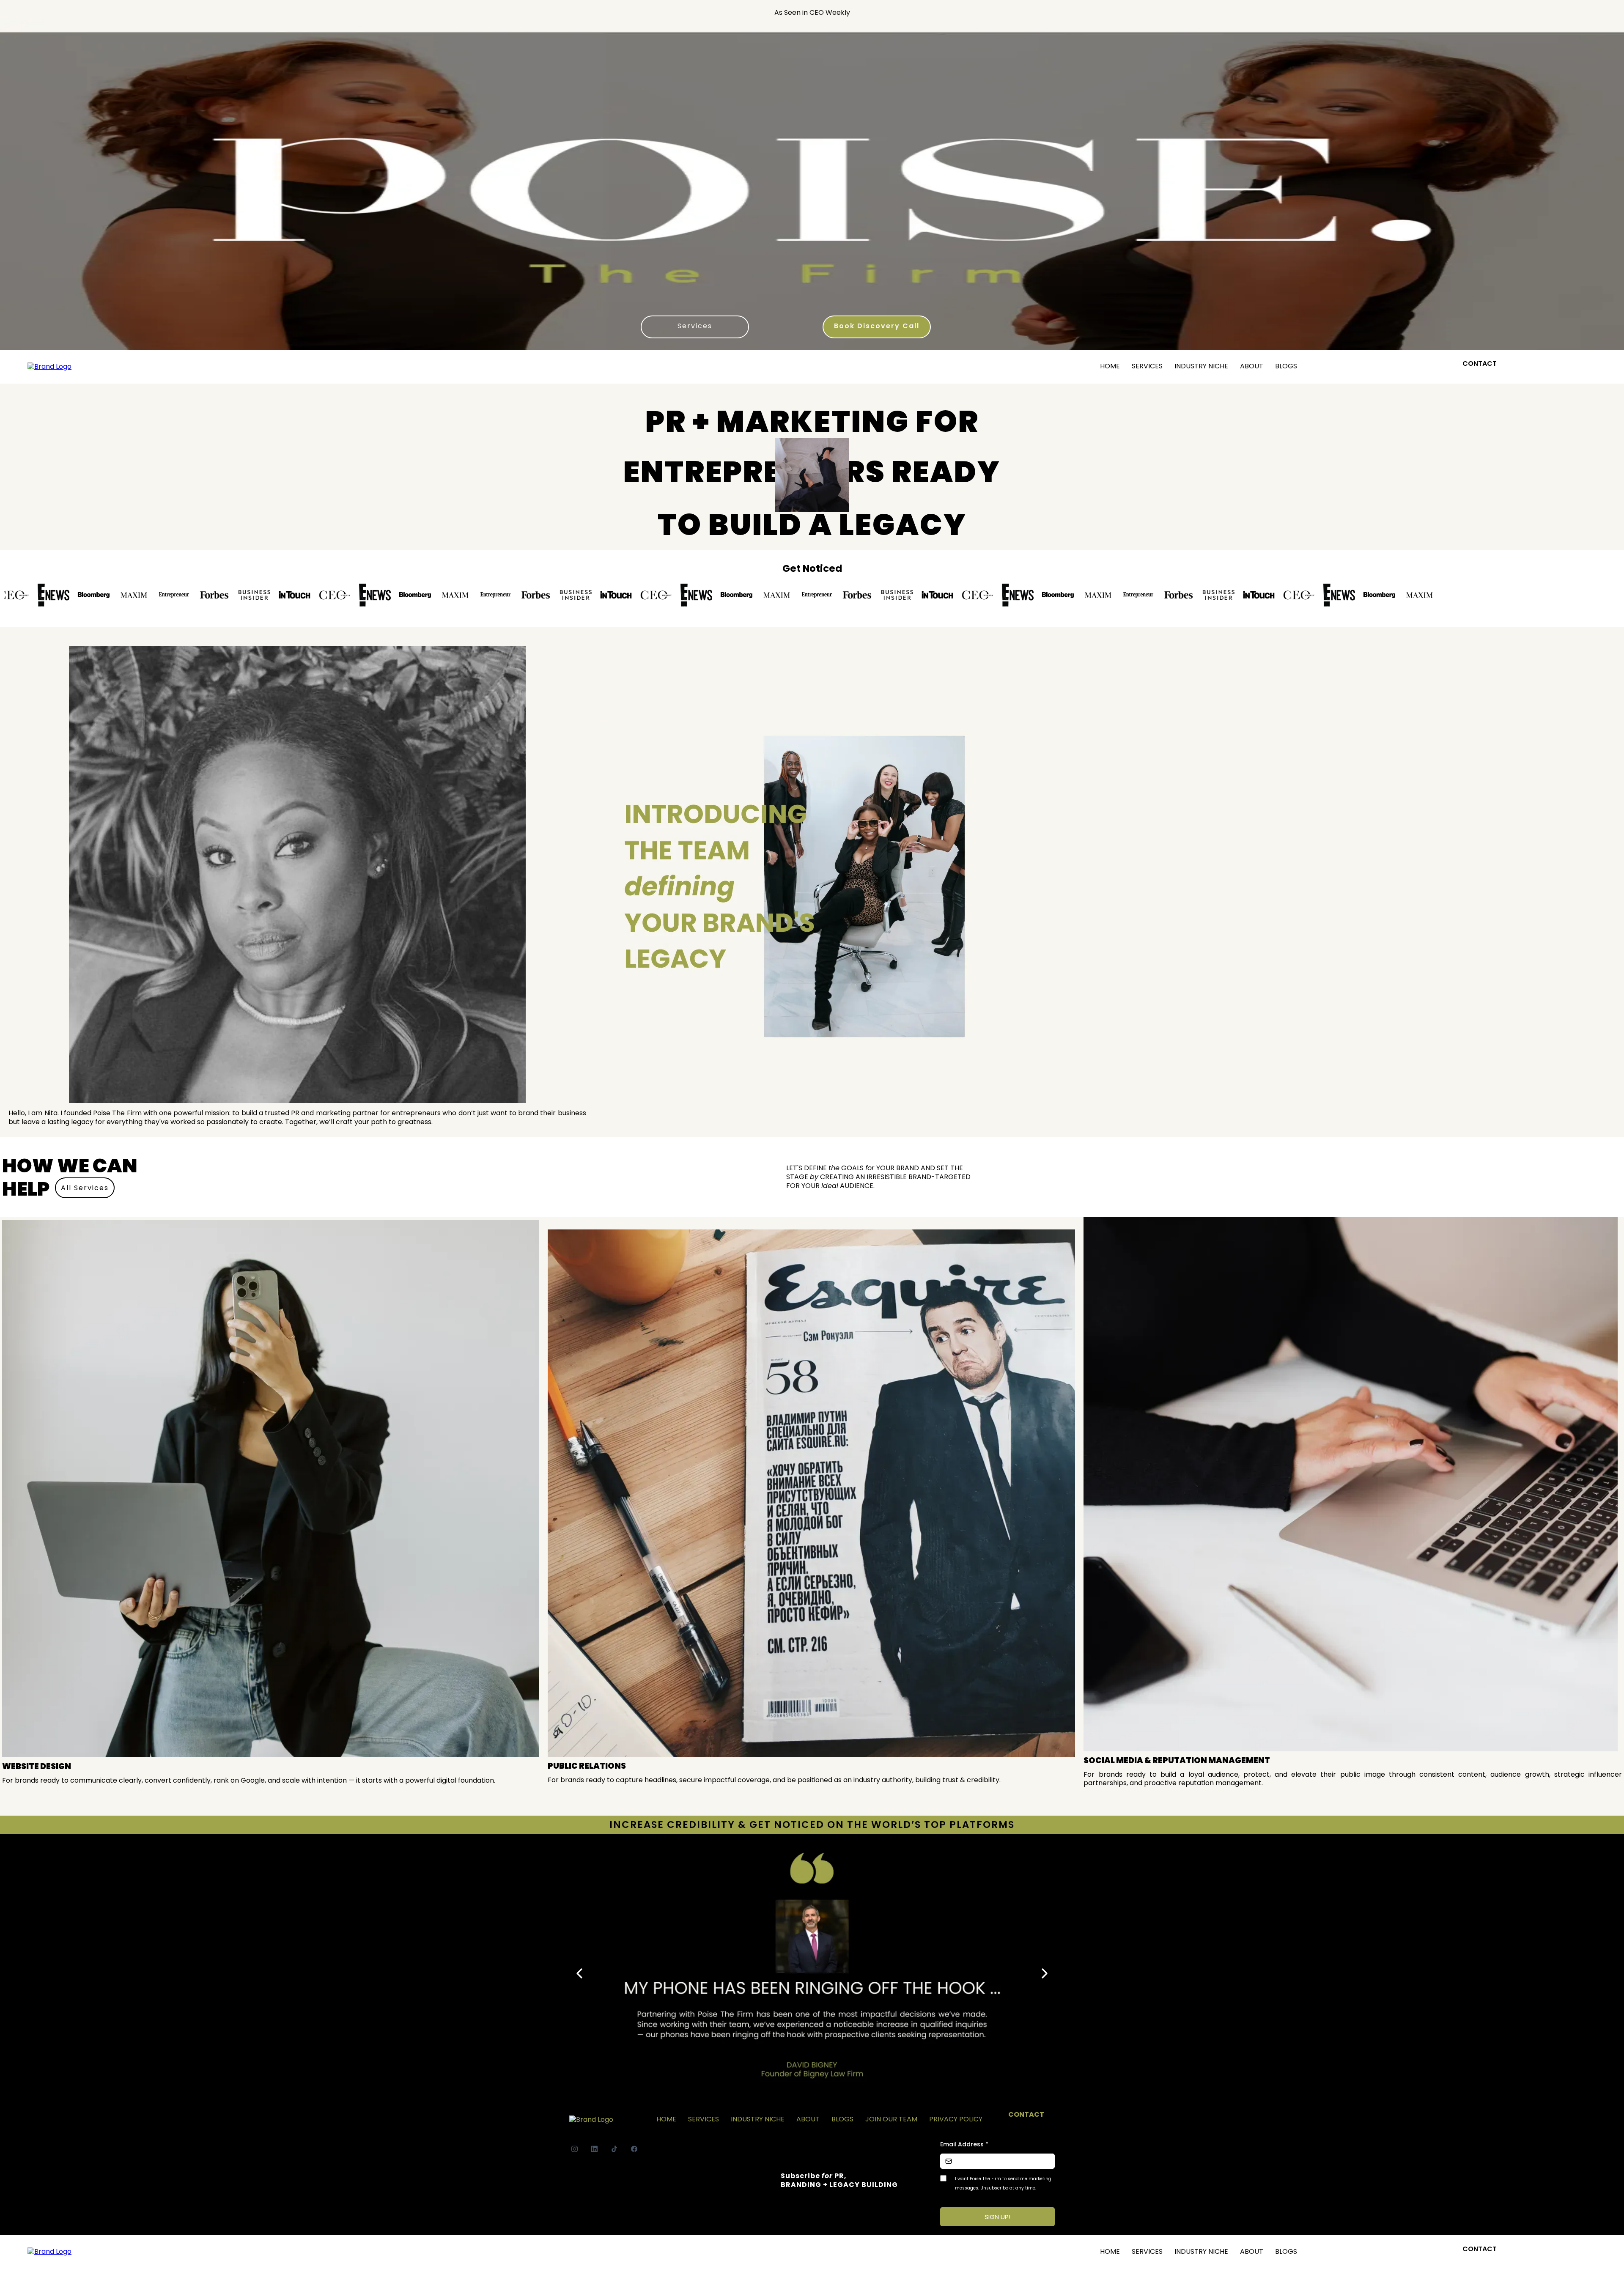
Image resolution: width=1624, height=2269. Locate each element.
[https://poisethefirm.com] (49, 366)
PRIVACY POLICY (956, 2119)
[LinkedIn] (594, 2149)
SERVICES (1147, 366)
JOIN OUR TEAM (891, 2119)
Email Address (964, 2144)
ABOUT (1252, 366)
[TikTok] (614, 2149)
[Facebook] (634, 2149)
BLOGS (1286, 366)
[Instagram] (575, 2149)
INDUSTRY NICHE (1201, 366)
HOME (1110, 366)
